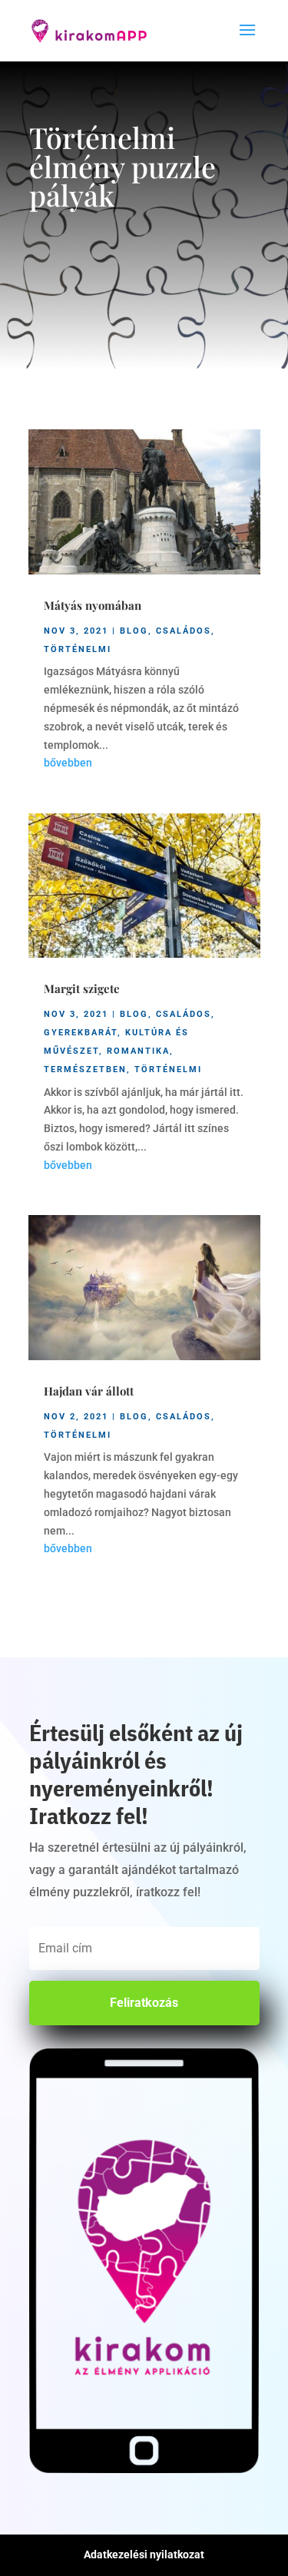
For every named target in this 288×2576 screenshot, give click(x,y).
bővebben (68, 763)
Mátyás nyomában (93, 605)
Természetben (85, 1069)
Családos (184, 631)
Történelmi (78, 649)
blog (134, 631)
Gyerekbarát (81, 1033)
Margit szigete (82, 988)
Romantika (138, 1051)
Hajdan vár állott (89, 1391)
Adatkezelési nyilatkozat (144, 2554)
